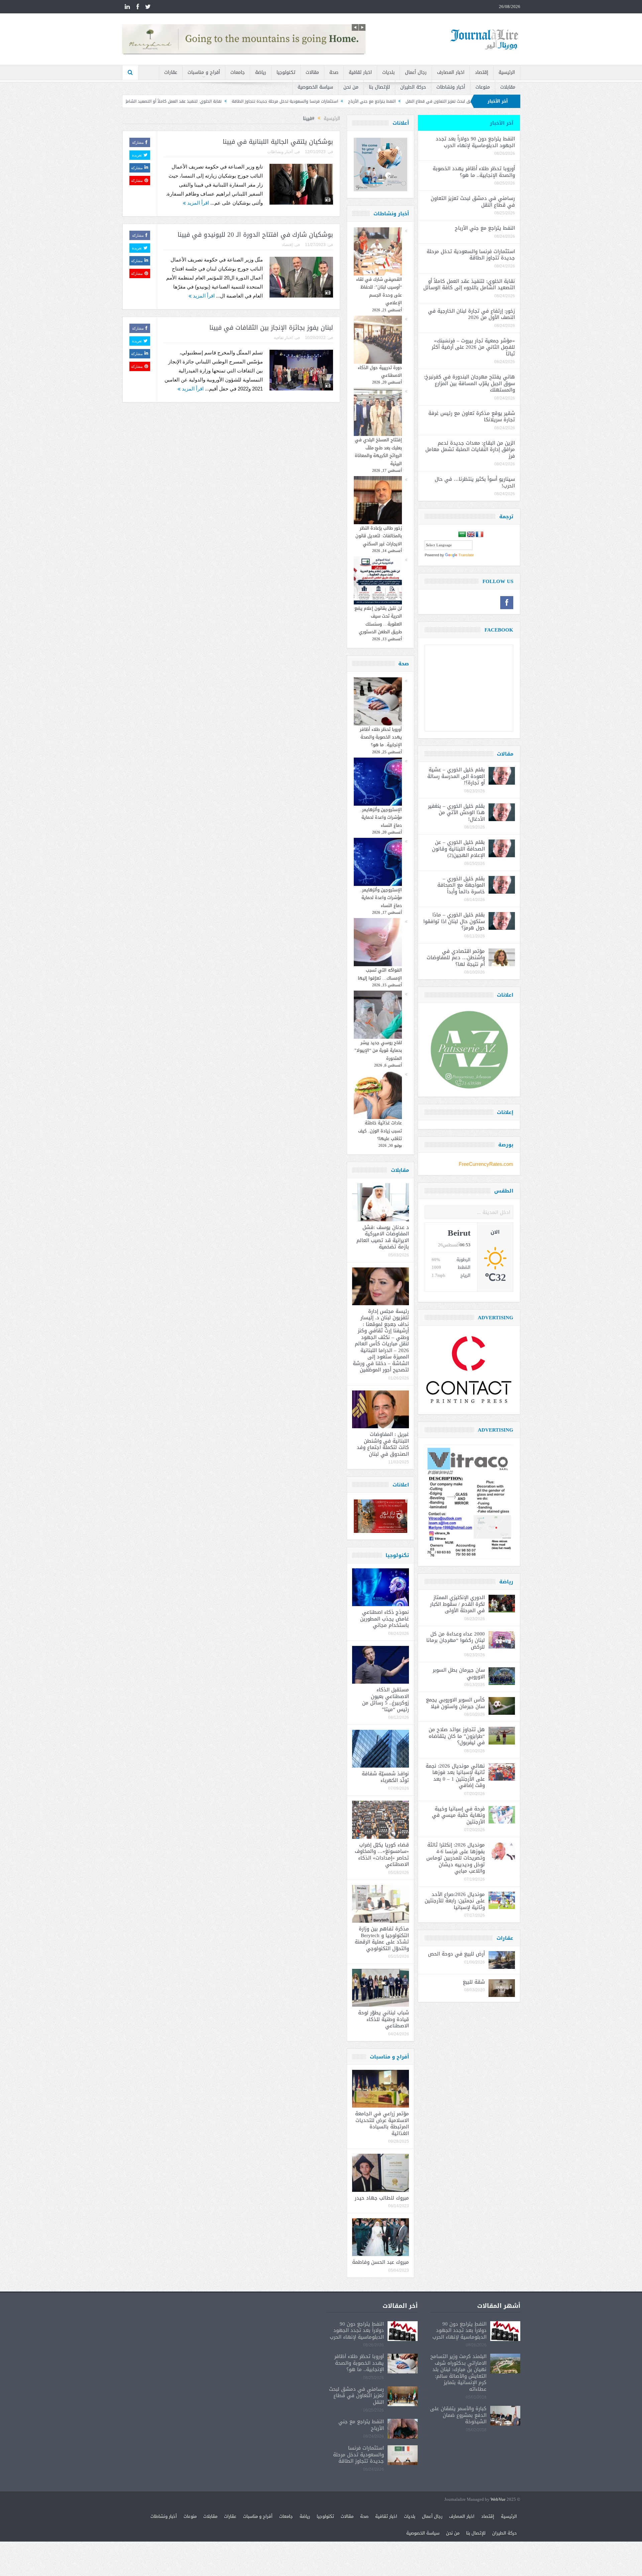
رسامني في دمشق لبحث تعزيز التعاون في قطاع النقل (473, 202)
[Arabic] (462, 535)
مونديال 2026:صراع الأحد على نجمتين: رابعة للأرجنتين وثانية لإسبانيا (455, 1901)
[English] (471, 535)
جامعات (238, 72)
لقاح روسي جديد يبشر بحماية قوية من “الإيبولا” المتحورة (378, 1050)
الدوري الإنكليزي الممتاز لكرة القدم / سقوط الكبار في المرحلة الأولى (457, 1604)
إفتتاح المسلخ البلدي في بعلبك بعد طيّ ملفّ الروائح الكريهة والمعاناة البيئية (378, 452)
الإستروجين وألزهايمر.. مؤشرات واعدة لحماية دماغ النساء (381, 817)
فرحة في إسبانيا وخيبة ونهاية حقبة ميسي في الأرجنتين (458, 1815)
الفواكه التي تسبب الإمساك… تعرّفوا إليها (380, 974)
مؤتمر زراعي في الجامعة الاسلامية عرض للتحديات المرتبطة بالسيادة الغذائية (382, 2123)
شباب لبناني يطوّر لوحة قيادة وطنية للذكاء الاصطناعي (384, 2019)
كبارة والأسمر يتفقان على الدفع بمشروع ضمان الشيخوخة (458, 2415)
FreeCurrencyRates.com (486, 1164)
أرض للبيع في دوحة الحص (456, 1954)
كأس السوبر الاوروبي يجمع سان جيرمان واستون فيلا (455, 1703)
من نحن (351, 87)
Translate (466, 555)
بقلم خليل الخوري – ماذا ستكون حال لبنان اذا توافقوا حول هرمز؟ (454, 921)
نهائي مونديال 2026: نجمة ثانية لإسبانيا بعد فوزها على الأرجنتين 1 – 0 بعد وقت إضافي (455, 1776)
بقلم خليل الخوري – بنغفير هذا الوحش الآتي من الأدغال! (456, 813)
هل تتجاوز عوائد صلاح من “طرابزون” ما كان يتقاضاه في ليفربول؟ (457, 1736)
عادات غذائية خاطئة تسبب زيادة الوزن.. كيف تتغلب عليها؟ (380, 1131)
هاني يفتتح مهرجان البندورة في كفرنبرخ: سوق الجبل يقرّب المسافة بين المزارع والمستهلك (469, 383)
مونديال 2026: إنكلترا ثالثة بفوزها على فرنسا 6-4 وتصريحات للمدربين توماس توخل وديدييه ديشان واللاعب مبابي (456, 1858)
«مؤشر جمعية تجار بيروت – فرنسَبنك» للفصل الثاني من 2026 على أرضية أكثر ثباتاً (473, 347)
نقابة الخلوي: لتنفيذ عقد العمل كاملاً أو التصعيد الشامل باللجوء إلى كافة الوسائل (293, 101)
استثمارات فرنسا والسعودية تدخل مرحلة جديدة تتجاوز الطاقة (428, 101)
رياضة (261, 72)
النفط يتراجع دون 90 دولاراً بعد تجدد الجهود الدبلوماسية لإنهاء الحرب (475, 142)
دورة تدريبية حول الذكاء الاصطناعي (380, 371)
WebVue (498, 2500)
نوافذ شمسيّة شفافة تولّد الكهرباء (385, 1777)
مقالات (312, 72)
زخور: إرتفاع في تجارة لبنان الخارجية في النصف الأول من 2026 (158, 101)
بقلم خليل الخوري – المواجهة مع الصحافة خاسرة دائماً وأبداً (461, 885)
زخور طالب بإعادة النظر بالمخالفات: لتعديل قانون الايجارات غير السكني (379, 536)
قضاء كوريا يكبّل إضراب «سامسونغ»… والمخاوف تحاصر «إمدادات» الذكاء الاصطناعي (382, 1855)
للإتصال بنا (379, 87)
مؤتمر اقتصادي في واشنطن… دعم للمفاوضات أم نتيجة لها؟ (456, 958)
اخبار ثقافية (360, 72)
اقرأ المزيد (197, 203)
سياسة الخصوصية (315, 87)
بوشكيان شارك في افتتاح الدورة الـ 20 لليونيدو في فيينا (255, 235)
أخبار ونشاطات (451, 87)
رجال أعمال (416, 72)
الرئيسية (507, 72)
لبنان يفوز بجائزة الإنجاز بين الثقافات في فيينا (271, 328)
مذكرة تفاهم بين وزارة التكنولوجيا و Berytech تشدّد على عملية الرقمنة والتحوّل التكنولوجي (382, 1939)
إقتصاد (481, 72)
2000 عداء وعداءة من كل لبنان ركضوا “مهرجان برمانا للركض (456, 1640)
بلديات (388, 72)
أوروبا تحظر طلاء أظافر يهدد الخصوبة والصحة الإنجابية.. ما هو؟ (381, 737)
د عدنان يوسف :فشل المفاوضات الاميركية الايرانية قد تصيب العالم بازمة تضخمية (383, 1237)
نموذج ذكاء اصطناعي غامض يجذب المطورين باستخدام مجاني (385, 1619)
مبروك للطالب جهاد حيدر (382, 2198)
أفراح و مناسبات (204, 72)
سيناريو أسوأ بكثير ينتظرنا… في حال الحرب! (475, 482)
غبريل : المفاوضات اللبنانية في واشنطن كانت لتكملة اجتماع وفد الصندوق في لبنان (383, 1444)
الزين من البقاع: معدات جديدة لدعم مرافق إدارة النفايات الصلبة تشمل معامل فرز (470, 450)
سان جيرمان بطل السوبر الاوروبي (459, 1673)
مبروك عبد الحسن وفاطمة (381, 2262)
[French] (479, 535)
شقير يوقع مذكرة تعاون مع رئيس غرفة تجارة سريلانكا (472, 417)
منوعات (483, 87)
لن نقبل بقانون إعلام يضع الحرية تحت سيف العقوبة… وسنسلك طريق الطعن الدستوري (378, 620)
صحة (334, 72)
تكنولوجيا (286, 72)
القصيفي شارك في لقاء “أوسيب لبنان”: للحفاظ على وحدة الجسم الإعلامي (379, 291)
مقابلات (508, 87)
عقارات (171, 72)
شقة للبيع (474, 1982)
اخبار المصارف (451, 72)
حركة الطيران (413, 87)
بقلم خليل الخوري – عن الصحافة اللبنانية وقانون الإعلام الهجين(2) (458, 849)
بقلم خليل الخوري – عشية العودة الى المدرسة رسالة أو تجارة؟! (456, 776)
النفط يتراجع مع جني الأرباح (485, 228)
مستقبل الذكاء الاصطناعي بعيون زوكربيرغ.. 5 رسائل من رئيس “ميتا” (386, 1700)
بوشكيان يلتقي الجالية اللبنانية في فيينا (278, 142)
